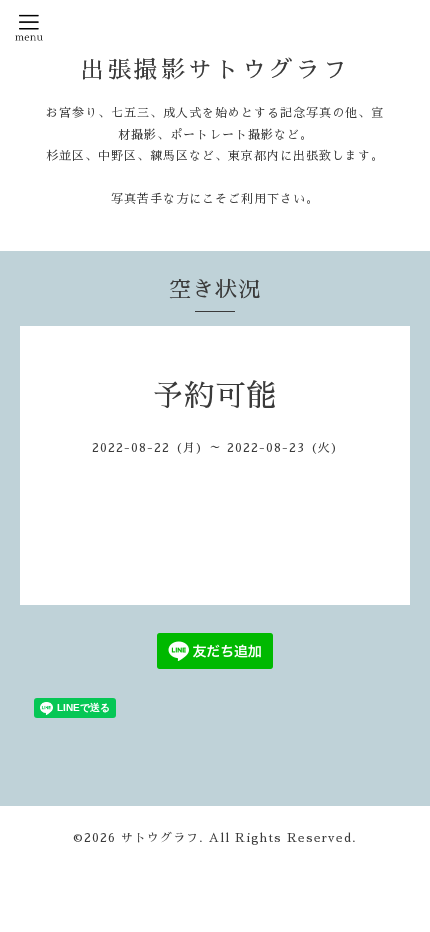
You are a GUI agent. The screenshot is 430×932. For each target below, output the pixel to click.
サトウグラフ (160, 838)
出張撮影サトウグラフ (215, 70)
